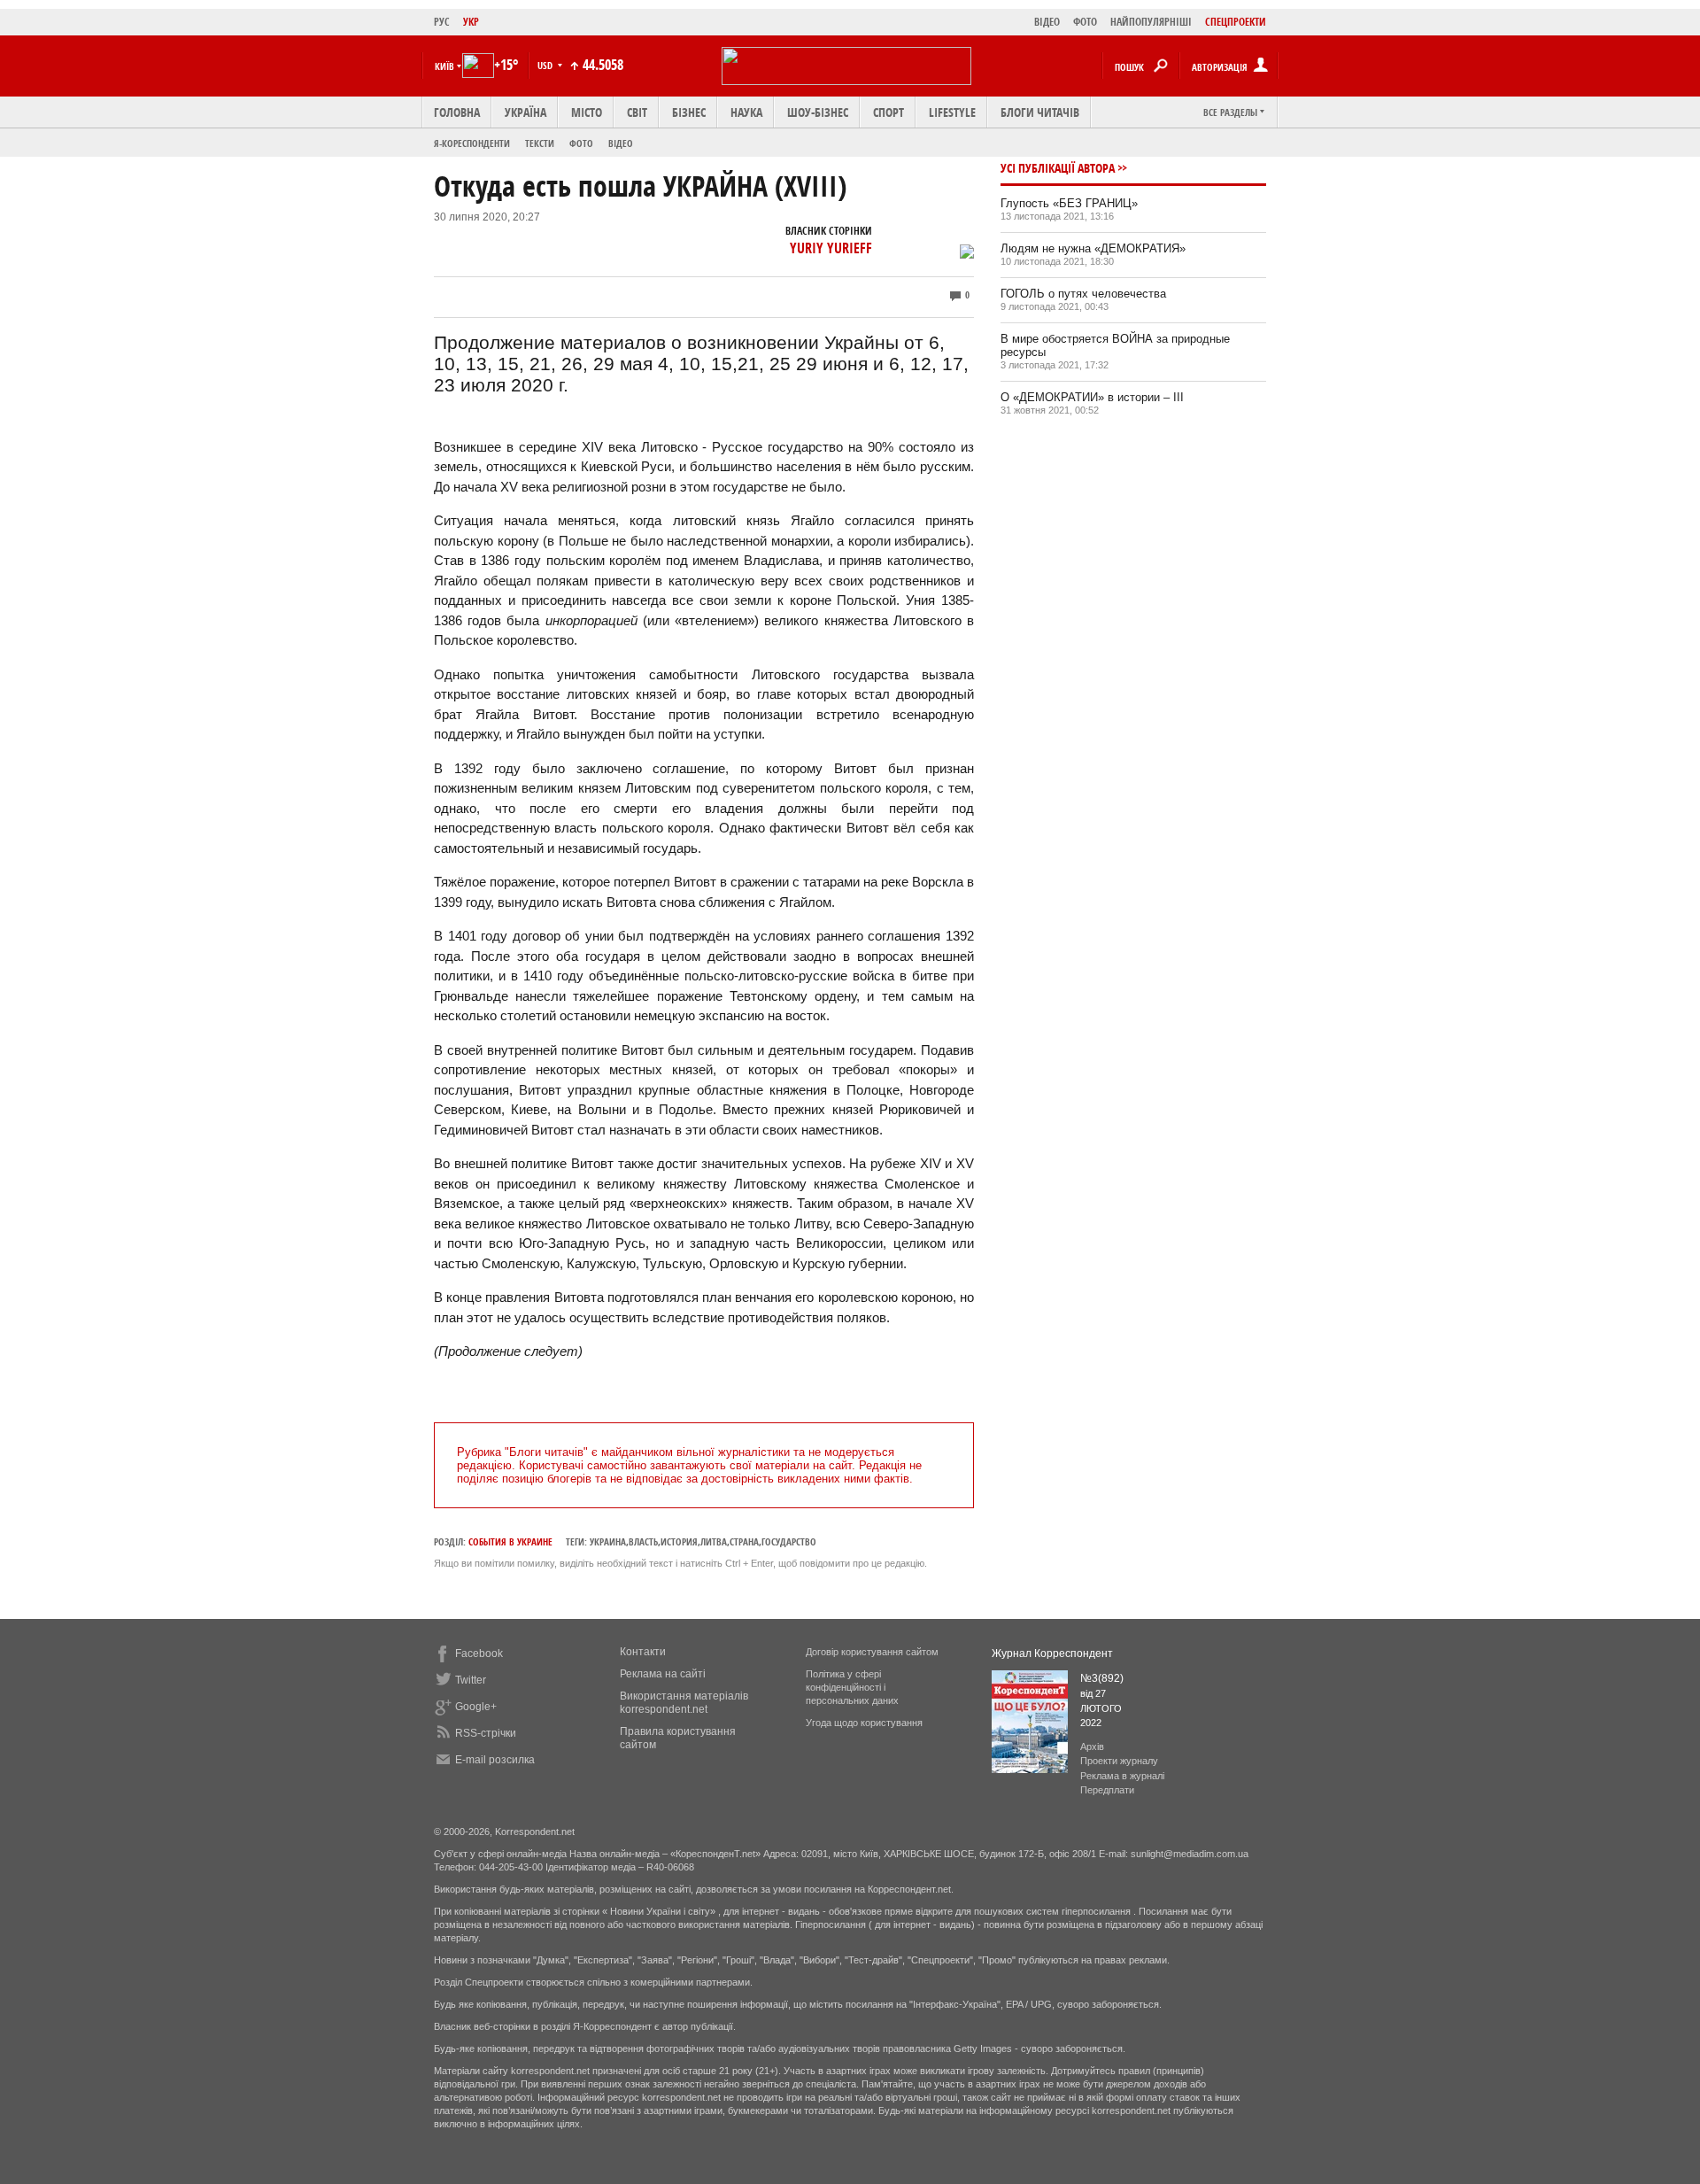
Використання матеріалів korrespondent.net (684, 1703)
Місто (587, 112)
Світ (637, 112)
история (679, 1541)
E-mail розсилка (495, 1760)
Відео (621, 143)
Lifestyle (952, 112)
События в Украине (510, 1541)
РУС (442, 22)
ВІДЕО (1047, 22)
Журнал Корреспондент (1052, 1653)
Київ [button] (444, 66)
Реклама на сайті (663, 1674)
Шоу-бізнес (818, 112)
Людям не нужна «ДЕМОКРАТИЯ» (1093, 248)
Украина (608, 1541)
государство (789, 1541)
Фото (581, 143)
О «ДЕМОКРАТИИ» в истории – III (1092, 397)
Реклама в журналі (1122, 1776)
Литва (714, 1541)
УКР (471, 22)
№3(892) (1102, 1678)
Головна (457, 112)
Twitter (471, 1680)
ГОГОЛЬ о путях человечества (1083, 294)
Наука (746, 112)
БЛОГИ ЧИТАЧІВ (1040, 112)
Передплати (1107, 1790)
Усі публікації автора (1058, 168)
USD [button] (546, 65)
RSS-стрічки (486, 1733)
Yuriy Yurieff (831, 248)
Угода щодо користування (864, 1723)
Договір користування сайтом (872, 1652)
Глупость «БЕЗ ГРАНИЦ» (1069, 203)
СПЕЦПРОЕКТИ (1236, 22)
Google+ (476, 1707)
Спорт (889, 112)
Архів (1092, 1746)
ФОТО (1085, 22)
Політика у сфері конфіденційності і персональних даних (852, 1687)
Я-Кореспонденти (472, 143)
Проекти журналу (1119, 1761)
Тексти (540, 143)
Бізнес (689, 112)
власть (643, 1541)
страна (744, 1541)
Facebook (479, 1653)
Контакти (643, 1652)
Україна (525, 112)
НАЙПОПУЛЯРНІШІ (1151, 22)
